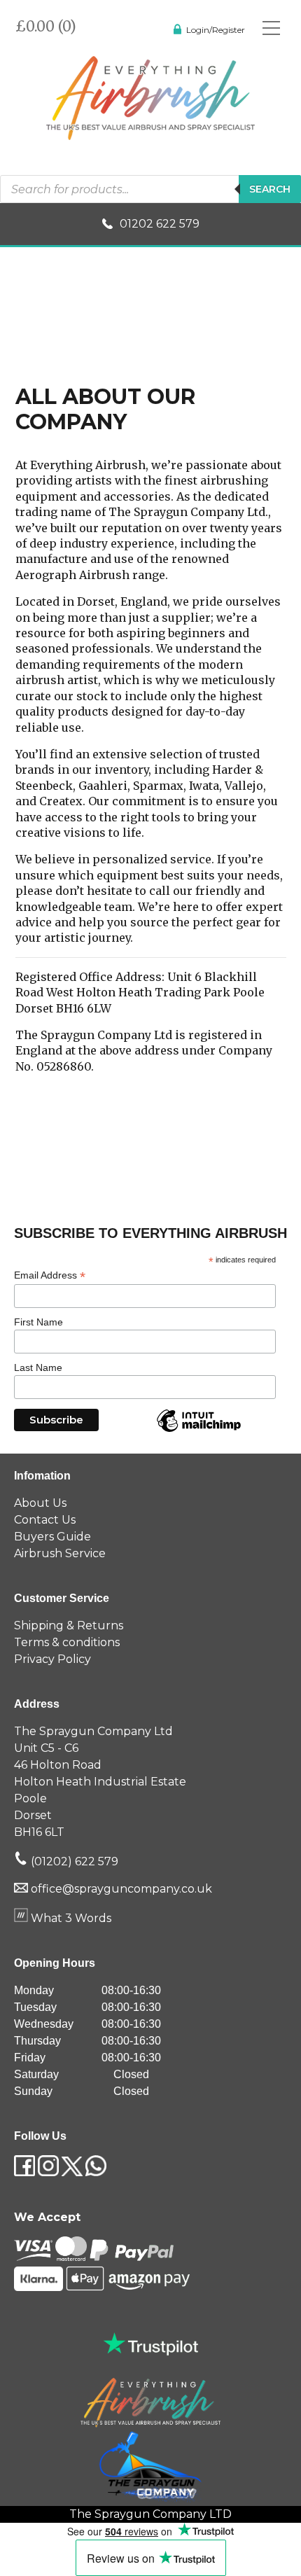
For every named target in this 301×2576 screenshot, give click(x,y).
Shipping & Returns (69, 1625)
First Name (38, 1322)
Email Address (50, 1275)
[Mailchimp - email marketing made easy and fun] (199, 1431)
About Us (40, 1503)
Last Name (38, 1367)
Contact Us (45, 1520)
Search (270, 189)
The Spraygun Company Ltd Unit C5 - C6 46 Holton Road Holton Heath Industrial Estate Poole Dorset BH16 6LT (100, 1782)
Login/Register (216, 30)
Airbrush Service (60, 1553)
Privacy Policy (52, 1659)
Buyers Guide (52, 1537)
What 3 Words (70, 1918)
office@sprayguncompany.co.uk (121, 1889)
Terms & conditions (67, 1642)
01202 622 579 (160, 224)
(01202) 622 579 (73, 1861)
